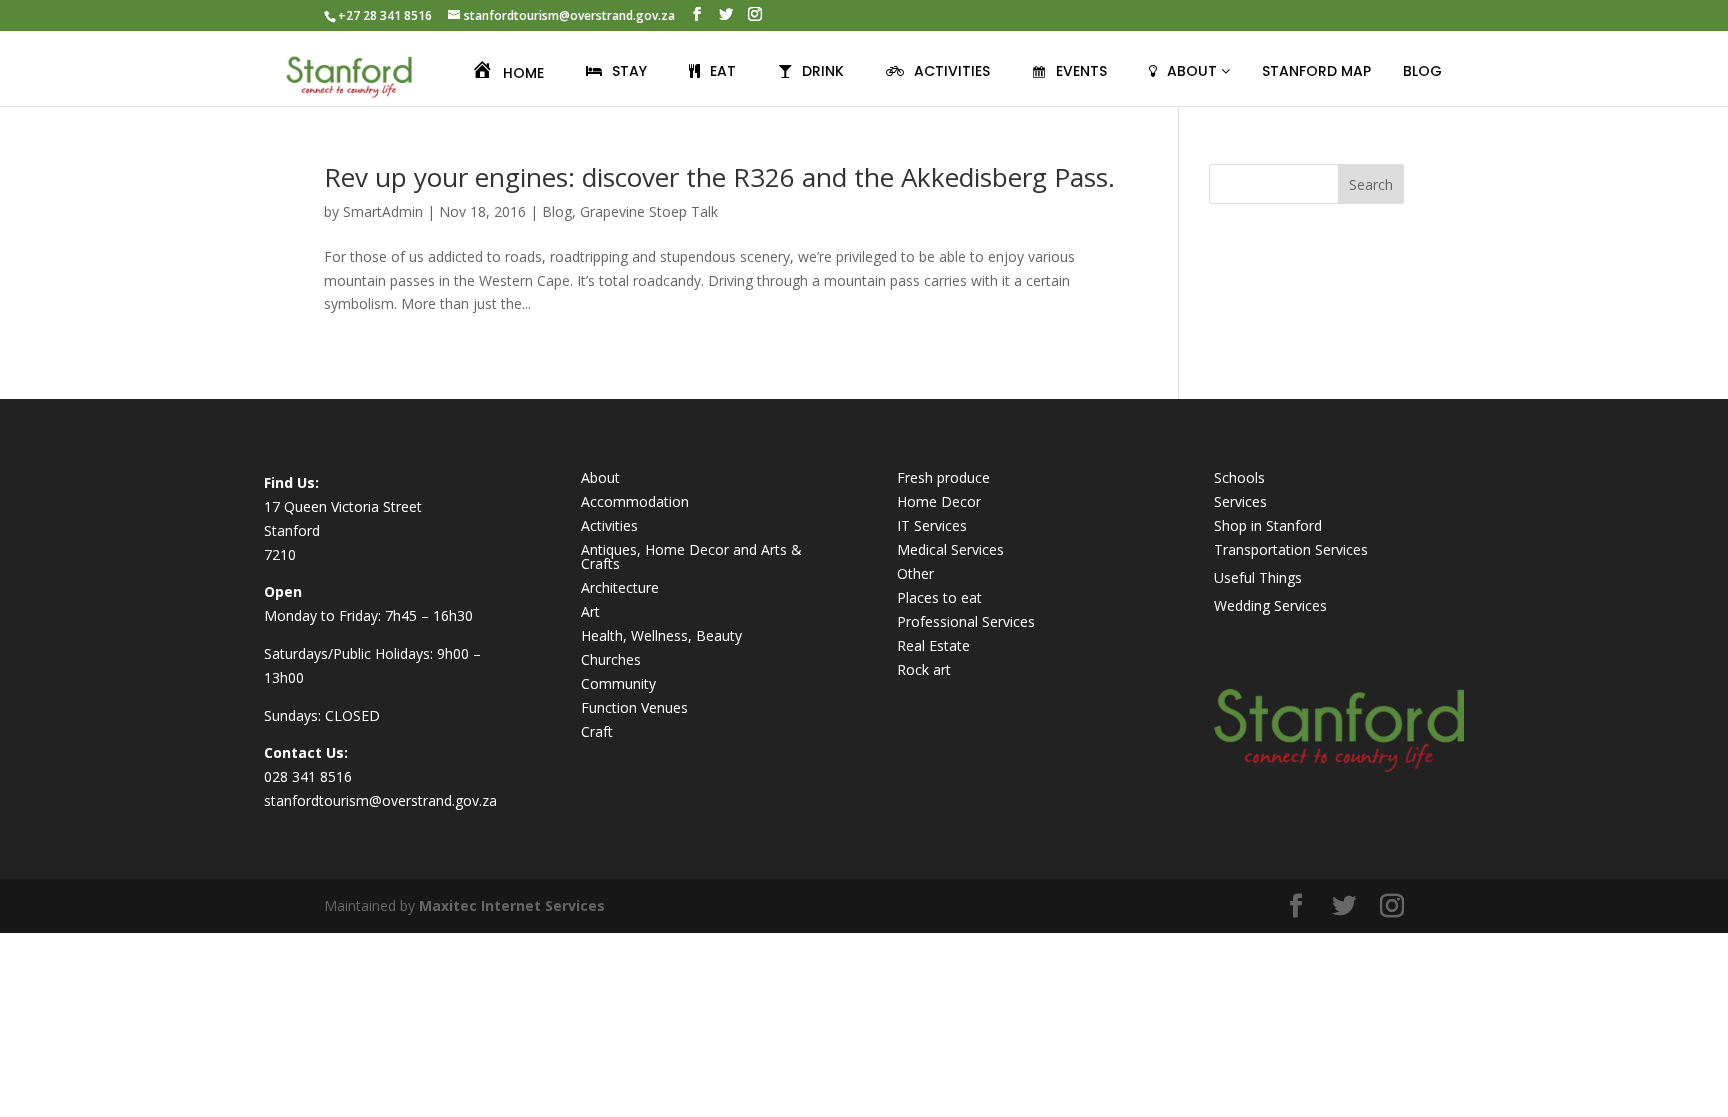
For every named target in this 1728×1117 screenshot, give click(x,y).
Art (590, 611)
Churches (611, 659)
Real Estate (933, 645)
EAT (723, 71)
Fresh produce (943, 477)
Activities (609, 525)
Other (915, 573)
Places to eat (939, 597)
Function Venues (634, 707)
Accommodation (635, 501)
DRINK (823, 71)
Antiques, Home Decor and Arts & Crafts (691, 556)
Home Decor (939, 501)
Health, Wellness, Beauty (661, 635)
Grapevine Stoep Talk (649, 211)
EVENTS (1081, 71)
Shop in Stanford (1268, 525)
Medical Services (950, 549)
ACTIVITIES (952, 71)
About (600, 477)
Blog (557, 211)
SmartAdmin (383, 211)
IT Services (932, 525)
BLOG (1422, 71)
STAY (629, 71)
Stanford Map (1316, 71)
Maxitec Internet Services (512, 905)
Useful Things (1258, 577)
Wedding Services (1270, 605)
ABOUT (1194, 71)
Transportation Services (1291, 549)
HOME (523, 73)
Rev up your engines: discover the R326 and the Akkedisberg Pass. (719, 177)
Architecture (620, 587)
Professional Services (966, 621)
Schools (1239, 477)
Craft (597, 731)
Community (618, 683)
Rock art (924, 669)
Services (1240, 501)
